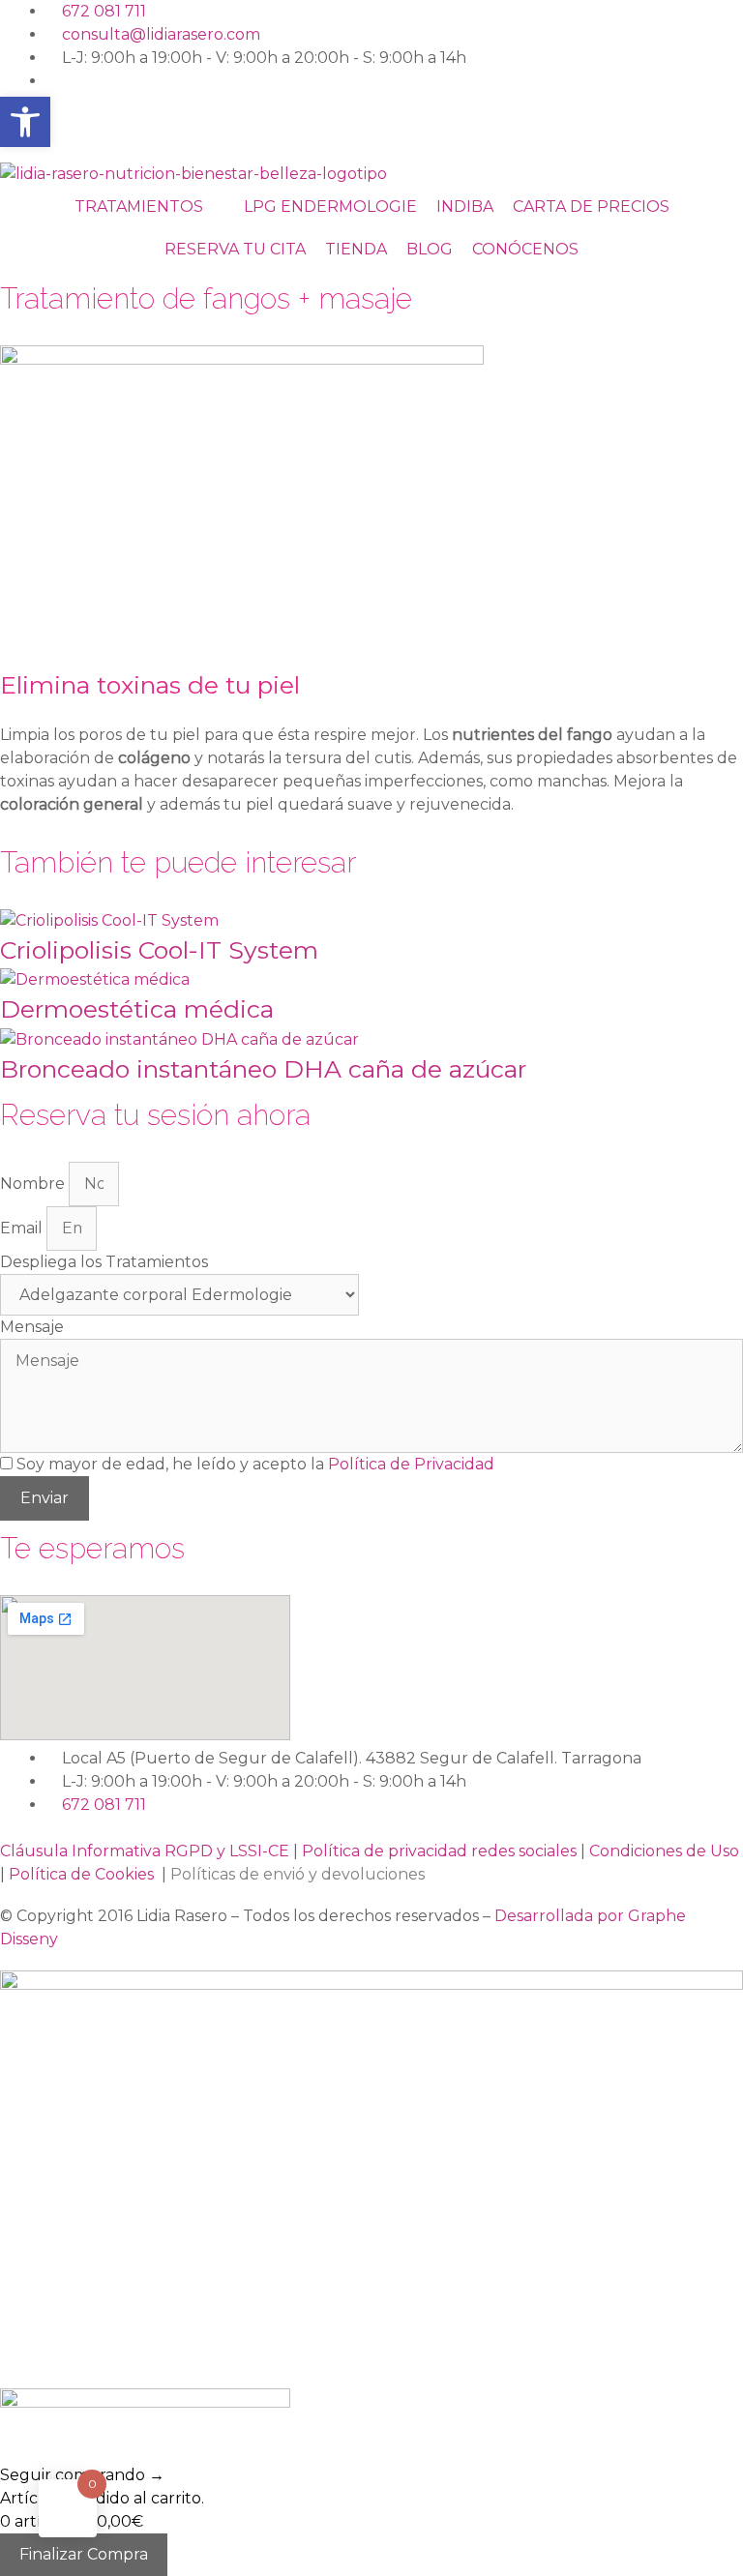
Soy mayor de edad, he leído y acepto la (255, 1464)
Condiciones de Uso (664, 1851)
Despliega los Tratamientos (104, 1262)
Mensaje (32, 1327)
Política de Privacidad (411, 1464)
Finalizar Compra (84, 2554)
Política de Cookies (85, 1874)
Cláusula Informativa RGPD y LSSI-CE (145, 1851)
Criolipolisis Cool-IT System (159, 950)
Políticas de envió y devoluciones (297, 1874)
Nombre (34, 1184)
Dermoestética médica (137, 1009)
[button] (25, 122)
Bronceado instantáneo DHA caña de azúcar (263, 1069)
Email (23, 1228)
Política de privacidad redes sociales (439, 1851)
